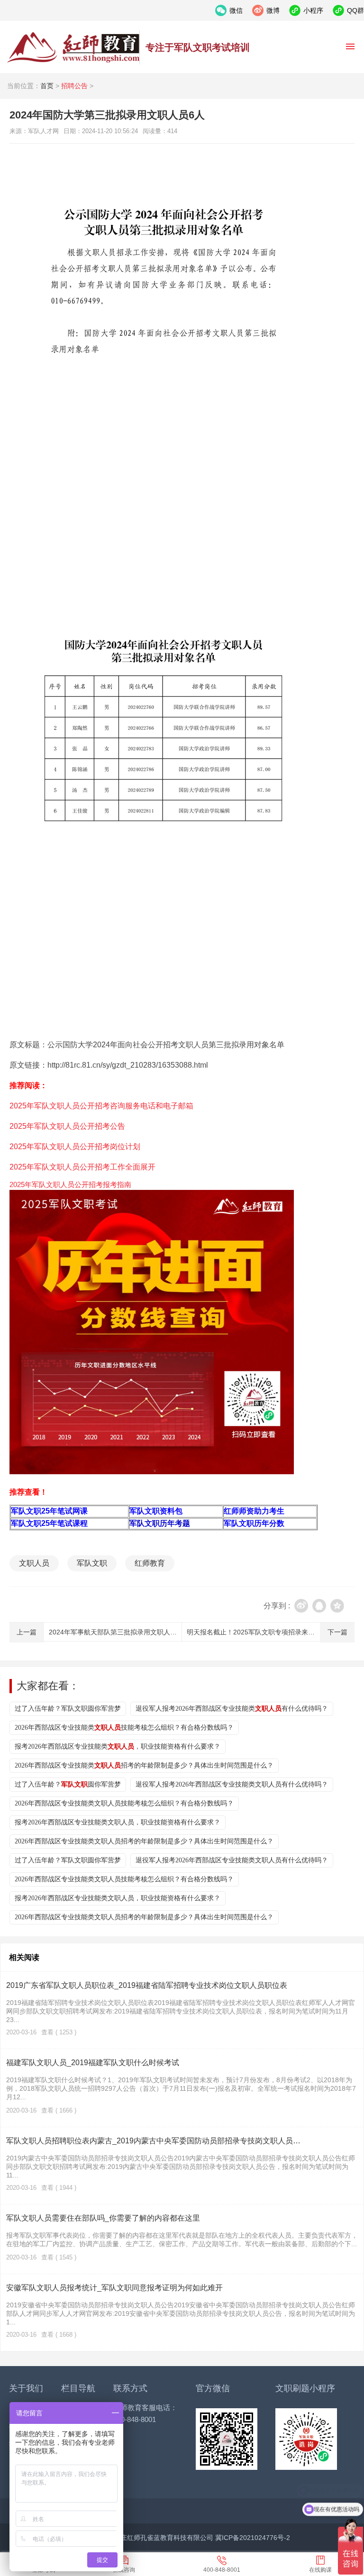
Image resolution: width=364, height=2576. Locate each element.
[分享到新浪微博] (301, 1606)
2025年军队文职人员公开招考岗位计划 (75, 1147)
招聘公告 (74, 86)
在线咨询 (124, 2570)
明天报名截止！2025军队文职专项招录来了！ (254, 1632)
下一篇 (337, 1632)
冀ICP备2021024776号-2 (253, 2538)
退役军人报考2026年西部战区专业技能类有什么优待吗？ (232, 1709)
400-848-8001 (222, 2570)
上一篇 (27, 1632)
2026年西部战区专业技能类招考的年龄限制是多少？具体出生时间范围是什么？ (144, 1765)
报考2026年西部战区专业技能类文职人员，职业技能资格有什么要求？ (118, 1822)
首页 (47, 86)
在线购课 (320, 2570)
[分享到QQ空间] (337, 1606)
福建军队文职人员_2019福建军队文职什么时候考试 (93, 2063)
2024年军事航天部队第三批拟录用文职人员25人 (120, 1632)
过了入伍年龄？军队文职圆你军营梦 (68, 1709)
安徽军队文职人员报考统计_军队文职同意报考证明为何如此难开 (114, 2288)
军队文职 (92, 1563)
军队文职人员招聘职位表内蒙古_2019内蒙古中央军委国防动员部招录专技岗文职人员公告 (156, 2141)
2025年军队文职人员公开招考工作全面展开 (82, 1167)
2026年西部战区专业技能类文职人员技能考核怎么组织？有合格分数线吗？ (124, 1803)
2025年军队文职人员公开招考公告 (67, 1126)
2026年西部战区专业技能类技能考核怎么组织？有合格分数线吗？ (124, 1728)
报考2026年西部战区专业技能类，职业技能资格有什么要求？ (118, 1746)
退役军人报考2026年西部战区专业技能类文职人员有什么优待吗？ (232, 1784)
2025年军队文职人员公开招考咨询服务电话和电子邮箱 (101, 1106)
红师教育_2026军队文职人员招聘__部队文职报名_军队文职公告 (73, 47)
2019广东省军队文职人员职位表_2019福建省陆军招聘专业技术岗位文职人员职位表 (147, 1985)
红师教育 (150, 1563)
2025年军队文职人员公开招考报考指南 (70, 1184)
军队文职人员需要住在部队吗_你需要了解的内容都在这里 (103, 2218)
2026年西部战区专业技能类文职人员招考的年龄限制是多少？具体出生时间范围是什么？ (144, 1841)
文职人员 (34, 1563)
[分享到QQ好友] (319, 1606)
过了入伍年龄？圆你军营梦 (68, 1784)
